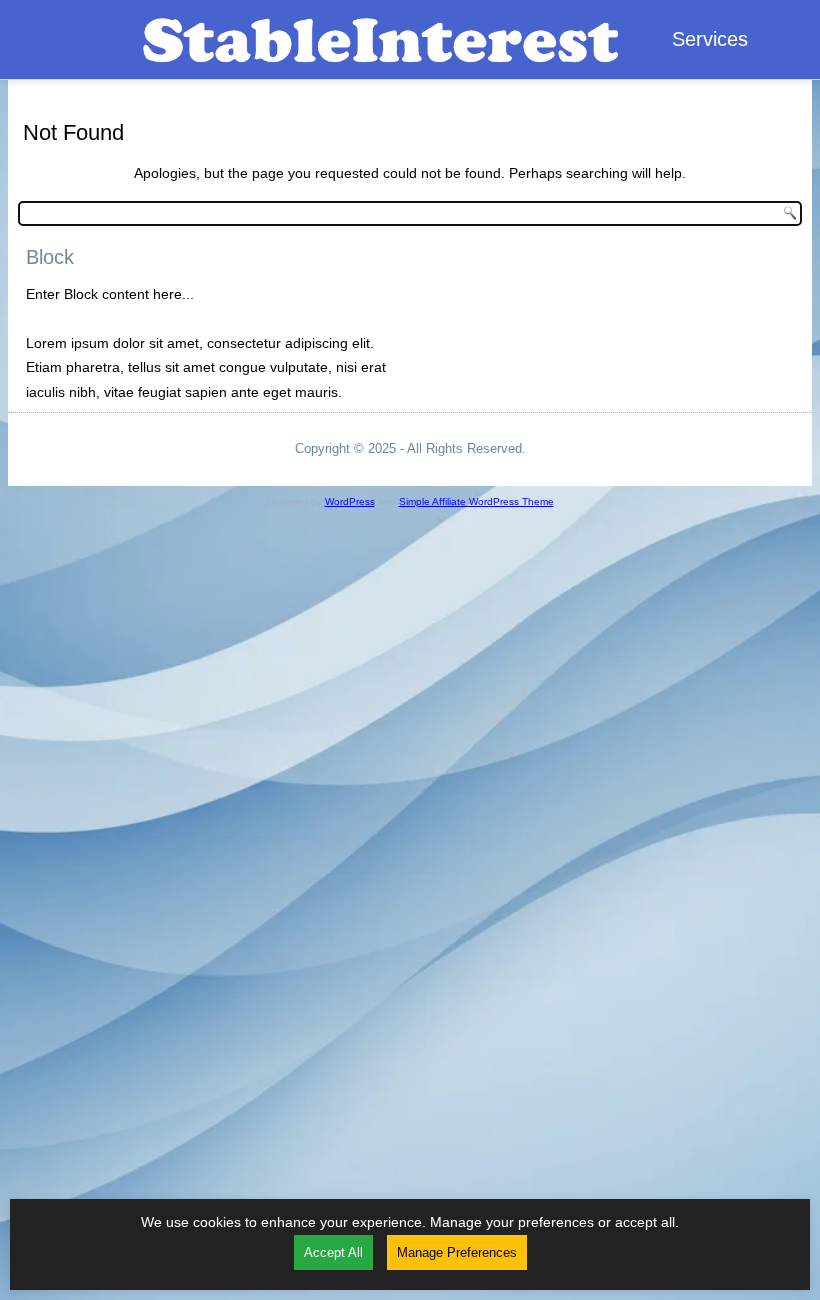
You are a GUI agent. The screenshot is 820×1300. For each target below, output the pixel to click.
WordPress (350, 501)
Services (710, 39)
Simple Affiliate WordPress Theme (476, 501)
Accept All (333, 1252)
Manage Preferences (457, 1252)
